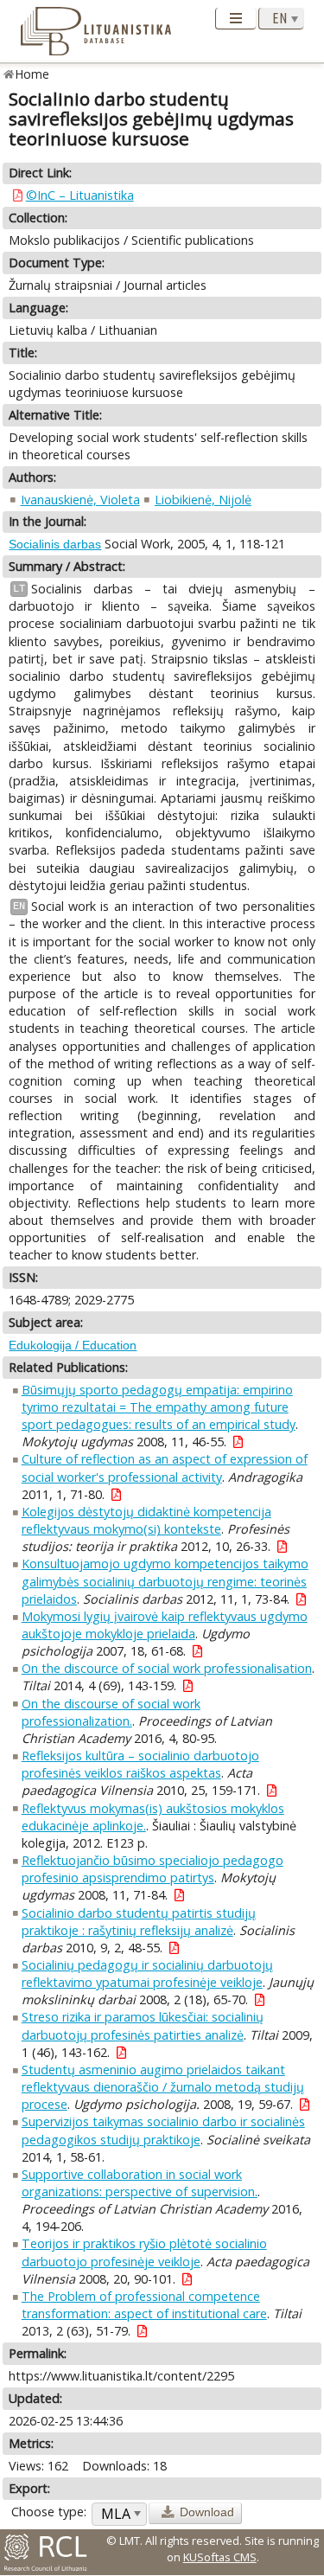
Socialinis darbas (55, 544)
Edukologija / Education (73, 1345)
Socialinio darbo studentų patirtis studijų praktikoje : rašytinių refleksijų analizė (139, 1922)
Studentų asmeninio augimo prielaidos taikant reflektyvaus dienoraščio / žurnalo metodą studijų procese (163, 2087)
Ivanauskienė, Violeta (80, 500)
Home (32, 74)
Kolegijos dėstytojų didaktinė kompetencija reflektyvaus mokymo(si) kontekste (146, 1520)
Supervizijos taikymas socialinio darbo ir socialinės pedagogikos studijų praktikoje (163, 2130)
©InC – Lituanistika (80, 195)
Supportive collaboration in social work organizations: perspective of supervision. (140, 2183)
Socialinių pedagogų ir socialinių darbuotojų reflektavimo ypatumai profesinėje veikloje (147, 1974)
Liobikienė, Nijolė (203, 500)
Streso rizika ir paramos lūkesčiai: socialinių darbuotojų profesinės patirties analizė (143, 2025)
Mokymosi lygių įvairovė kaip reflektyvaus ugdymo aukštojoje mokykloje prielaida (165, 1625)
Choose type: (49, 2512)
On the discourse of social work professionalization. (111, 1712)
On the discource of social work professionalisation (167, 1668)
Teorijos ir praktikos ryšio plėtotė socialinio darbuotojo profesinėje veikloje (144, 2252)
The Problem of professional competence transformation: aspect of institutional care (144, 2305)
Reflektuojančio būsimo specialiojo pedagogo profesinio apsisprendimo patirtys (152, 1869)
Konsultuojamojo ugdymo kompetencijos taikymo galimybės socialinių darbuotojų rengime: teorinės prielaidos (165, 1581)
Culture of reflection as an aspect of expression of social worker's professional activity (165, 1467)
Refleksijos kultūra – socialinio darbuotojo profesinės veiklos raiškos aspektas (140, 1764)
